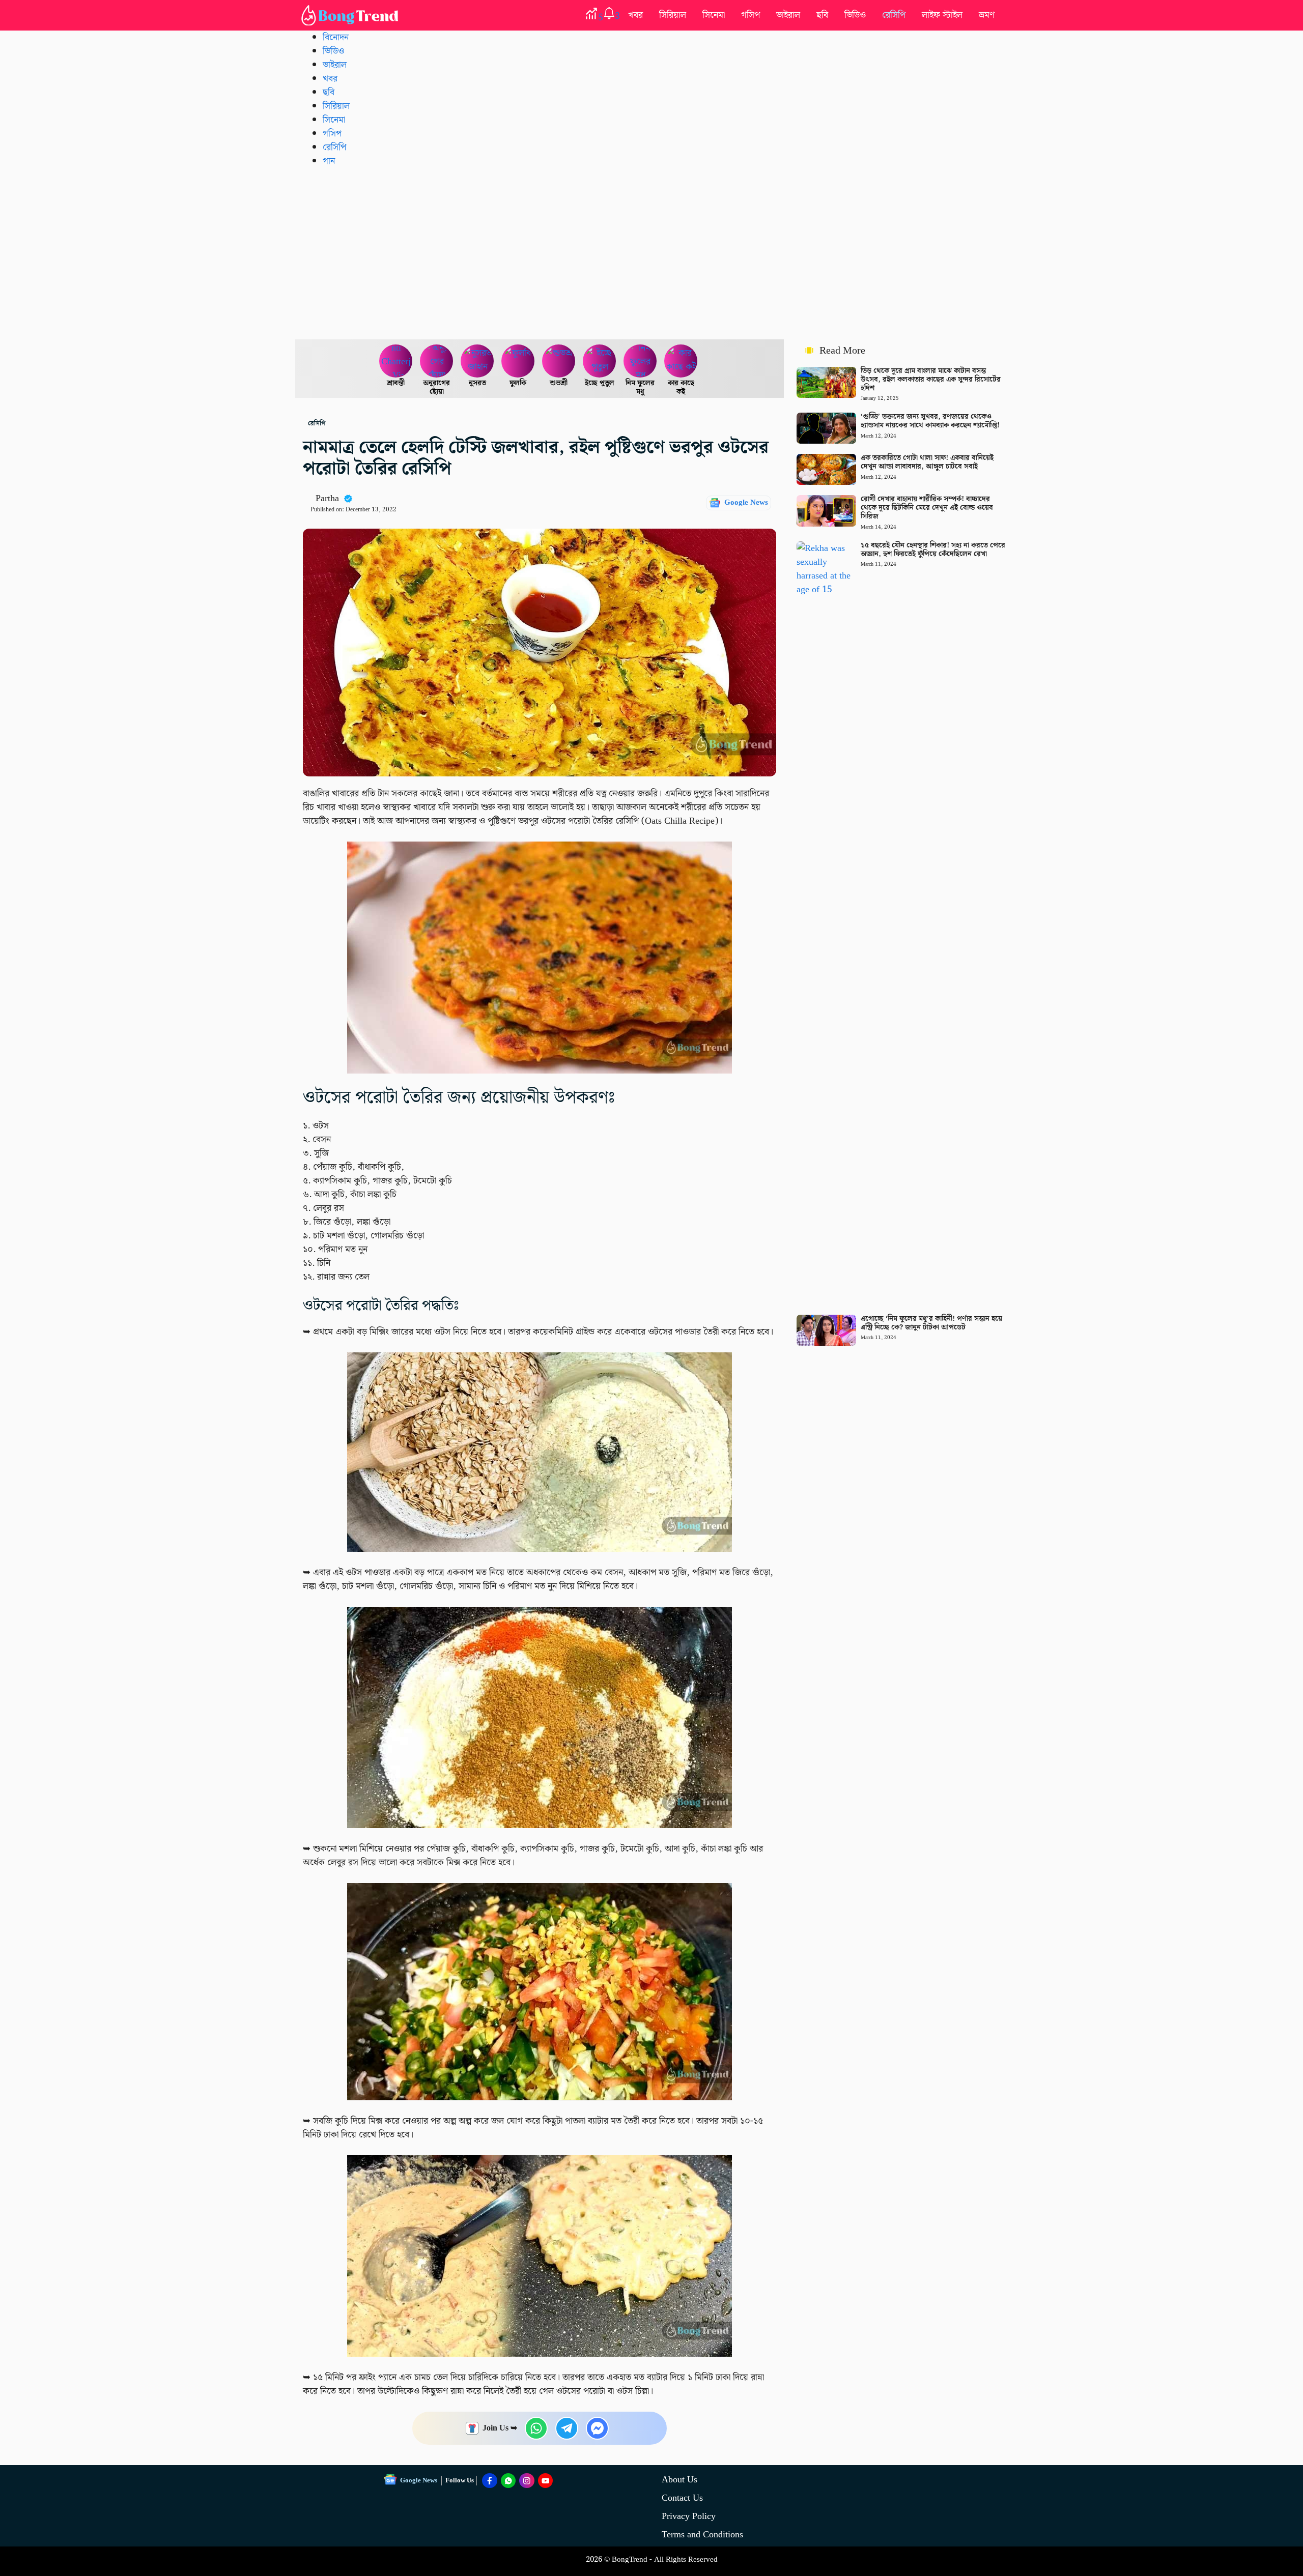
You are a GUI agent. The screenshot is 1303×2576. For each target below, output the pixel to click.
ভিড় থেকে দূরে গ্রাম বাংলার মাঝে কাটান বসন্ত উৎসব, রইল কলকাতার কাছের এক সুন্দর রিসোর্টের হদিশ (931, 380)
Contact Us (682, 2498)
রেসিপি (894, 15)
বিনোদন (336, 37)
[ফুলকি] (518, 361)
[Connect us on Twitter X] (527, 2481)
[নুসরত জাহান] (477, 361)
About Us (679, 2480)
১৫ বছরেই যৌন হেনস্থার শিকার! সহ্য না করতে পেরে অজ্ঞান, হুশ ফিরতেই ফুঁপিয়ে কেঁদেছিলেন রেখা (933, 550)
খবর (635, 15)
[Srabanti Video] (396, 361)
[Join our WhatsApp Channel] (508, 2481)
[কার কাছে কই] (681, 361)
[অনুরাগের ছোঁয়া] (437, 361)
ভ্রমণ (987, 15)
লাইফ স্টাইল (942, 15)
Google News (746, 503)
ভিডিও (855, 15)
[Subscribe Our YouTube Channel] (546, 2481)
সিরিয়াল (673, 15)
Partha (327, 498)
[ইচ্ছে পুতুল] (600, 361)
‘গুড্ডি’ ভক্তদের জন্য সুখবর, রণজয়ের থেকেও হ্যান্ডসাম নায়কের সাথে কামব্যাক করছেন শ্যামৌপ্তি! (930, 421)
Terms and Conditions (702, 2535)
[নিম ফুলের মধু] (640, 361)
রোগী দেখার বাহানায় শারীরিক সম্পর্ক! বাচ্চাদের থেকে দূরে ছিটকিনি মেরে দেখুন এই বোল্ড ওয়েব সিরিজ (927, 508)
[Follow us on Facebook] (490, 2481)
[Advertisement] (651, 253)
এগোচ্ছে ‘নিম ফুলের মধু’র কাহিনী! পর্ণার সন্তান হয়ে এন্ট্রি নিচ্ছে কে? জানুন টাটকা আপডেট (931, 1323)
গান (329, 161)
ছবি (822, 15)
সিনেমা (714, 15)
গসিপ (750, 15)
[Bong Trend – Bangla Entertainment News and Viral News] (352, 15)
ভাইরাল (788, 15)
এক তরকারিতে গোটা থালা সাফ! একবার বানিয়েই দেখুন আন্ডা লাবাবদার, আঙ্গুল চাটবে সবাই (927, 462)
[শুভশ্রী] (559, 361)
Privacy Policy (689, 2516)
